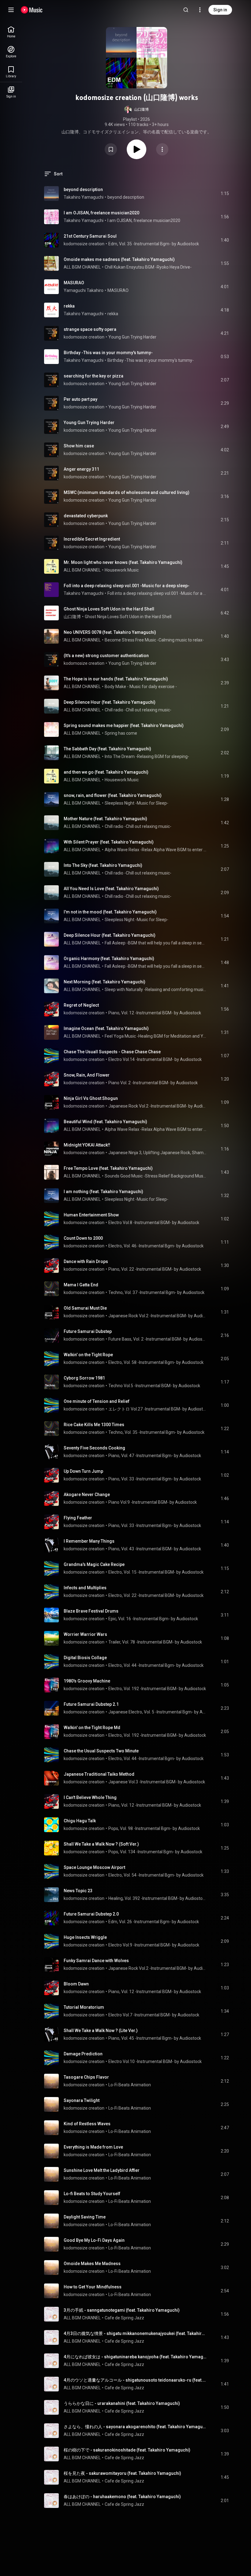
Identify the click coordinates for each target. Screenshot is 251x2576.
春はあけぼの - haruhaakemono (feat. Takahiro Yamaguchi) (122, 2497)
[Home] (32, 10)
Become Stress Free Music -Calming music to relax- (154, 640)
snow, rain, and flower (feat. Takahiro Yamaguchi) (113, 795)
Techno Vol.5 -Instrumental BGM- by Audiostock (154, 1386)
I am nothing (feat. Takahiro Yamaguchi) (103, 1192)
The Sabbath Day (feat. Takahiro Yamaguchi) (107, 749)
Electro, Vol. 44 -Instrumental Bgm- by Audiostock (156, 1665)
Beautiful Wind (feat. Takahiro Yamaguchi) (105, 1122)
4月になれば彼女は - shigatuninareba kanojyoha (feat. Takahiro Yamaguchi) (135, 2357)
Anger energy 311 (81, 469)
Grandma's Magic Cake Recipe (94, 1564)
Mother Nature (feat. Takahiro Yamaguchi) (105, 819)
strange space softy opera (90, 329)
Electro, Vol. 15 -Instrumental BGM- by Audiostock (156, 1572)
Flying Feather (78, 1518)
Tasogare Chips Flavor (86, 2077)
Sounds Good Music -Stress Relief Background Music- (156, 1176)
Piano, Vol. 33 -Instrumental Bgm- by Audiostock (155, 1479)
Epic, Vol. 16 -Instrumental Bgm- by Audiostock (153, 1619)
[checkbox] (225, 193)
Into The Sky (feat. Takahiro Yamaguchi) (103, 865)
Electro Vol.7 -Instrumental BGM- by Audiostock (154, 2015)
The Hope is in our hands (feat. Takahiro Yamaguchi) (116, 679)
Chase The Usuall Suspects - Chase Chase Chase (112, 1052)
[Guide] (11, 10)
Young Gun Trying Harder (132, 337)
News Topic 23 (78, 1891)
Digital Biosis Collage (85, 1658)
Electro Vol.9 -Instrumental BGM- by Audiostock (154, 1945)
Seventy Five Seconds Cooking (94, 1448)
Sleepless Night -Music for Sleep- (137, 803)
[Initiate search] (186, 10)
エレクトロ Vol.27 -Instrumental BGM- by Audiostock (157, 1409)
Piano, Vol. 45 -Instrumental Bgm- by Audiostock (155, 2038)
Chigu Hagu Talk (80, 1821)
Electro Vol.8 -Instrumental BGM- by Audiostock (154, 1223)
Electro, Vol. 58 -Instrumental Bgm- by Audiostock (156, 1362)
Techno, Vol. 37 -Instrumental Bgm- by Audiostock (156, 1292)
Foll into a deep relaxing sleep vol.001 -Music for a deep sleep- (127, 586)
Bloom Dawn (76, 1984)
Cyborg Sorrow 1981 (84, 1378)
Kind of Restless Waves (87, 2124)
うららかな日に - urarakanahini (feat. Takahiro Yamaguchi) (122, 2403)
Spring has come (121, 733)
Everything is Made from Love (93, 2147)
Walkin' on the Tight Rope (88, 1355)
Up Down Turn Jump (83, 1471)
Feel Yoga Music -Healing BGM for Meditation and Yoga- (156, 1036)
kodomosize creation (84, 244)
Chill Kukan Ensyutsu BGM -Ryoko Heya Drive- (148, 267)
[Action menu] (162, 149)
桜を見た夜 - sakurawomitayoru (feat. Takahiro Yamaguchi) (122, 2473)
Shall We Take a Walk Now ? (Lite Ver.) (101, 2031)
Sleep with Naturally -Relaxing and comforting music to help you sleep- (156, 989)
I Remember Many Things (89, 1541)
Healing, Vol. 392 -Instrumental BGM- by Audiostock (157, 1898)
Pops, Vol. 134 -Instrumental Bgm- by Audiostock (155, 1852)
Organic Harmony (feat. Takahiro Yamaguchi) (109, 959)
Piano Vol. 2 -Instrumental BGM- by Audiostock (153, 1083)
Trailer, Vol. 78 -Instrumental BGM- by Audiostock (155, 1642)
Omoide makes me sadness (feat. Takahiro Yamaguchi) (119, 259)
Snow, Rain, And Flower (87, 1075)
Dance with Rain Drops (86, 1261)
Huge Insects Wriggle (85, 1937)
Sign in (220, 10)
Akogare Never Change (87, 1495)
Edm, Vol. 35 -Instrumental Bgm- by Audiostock (154, 244)
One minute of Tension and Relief (97, 1401)
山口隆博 (72, 617)
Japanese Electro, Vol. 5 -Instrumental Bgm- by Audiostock (157, 1712)
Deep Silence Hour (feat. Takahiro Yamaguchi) (110, 702)
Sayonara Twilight (82, 2100)
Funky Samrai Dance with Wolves (96, 1961)
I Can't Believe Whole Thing (90, 1797)
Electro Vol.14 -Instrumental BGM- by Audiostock (155, 1059)
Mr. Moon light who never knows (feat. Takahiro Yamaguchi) (123, 562)
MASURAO (74, 283)
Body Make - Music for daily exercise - (141, 687)
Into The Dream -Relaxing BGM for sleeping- (147, 756)
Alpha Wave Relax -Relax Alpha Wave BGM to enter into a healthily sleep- (156, 850)
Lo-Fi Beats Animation (130, 2085)
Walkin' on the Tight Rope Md (92, 1728)
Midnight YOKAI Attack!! (87, 1145)
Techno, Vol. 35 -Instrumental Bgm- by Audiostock (156, 1432)
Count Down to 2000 (83, 1238)
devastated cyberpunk (86, 516)
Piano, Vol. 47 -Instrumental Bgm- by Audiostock (155, 1456)
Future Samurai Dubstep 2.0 (91, 1914)
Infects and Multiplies (85, 1588)
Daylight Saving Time (85, 2217)
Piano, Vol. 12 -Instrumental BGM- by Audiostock (155, 1013)
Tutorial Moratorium (84, 2007)
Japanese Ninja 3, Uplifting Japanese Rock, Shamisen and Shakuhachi (157, 1153)
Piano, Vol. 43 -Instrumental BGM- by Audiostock (155, 1549)
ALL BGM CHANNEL (82, 267)
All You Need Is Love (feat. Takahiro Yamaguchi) (111, 889)
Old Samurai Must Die (85, 1308)
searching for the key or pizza (94, 376)
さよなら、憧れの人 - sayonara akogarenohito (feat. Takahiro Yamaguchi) (135, 2427)
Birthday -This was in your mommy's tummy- (108, 353)
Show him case (79, 446)
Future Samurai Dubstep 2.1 (91, 1704)
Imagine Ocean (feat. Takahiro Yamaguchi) (106, 1028)
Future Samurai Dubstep (88, 1331)
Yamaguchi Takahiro (84, 290)
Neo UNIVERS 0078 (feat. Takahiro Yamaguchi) (110, 632)
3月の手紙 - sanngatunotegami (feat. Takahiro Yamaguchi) (122, 2310)
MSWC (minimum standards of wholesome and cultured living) (127, 492)
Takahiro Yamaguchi (84, 197)
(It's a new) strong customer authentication (106, 656)
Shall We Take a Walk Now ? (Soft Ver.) (101, 1844)
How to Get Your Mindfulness (93, 2287)
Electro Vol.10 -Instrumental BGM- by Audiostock (155, 2061)
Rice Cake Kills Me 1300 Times (94, 1425)
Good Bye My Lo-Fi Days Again (94, 2240)
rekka (69, 306)
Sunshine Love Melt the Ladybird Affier (102, 2170)
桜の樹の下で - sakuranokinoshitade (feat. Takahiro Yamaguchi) (127, 2450)
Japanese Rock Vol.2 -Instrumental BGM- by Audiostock (157, 1106)
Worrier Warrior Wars (85, 1634)
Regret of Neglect (81, 1005)
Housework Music (122, 570)
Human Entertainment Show (91, 1215)
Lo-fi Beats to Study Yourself (92, 2194)
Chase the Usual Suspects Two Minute (101, 1751)
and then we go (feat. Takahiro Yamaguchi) (106, 772)
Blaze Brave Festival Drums (91, 1611)
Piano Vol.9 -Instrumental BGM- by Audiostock (153, 1502)
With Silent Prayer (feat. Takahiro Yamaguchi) (109, 842)
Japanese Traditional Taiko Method (99, 1774)
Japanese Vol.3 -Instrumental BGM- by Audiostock (157, 1782)
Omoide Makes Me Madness (92, 2264)
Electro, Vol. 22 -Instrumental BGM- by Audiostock (156, 1595)
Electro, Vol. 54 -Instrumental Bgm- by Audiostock (156, 1875)
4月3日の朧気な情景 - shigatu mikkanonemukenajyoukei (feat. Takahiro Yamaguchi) (135, 2333)
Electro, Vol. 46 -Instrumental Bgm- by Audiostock (156, 1246)
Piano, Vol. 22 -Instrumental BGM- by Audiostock (155, 1269)
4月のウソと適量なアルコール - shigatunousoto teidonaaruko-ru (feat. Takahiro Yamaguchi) (135, 2380)
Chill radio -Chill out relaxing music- (138, 710)
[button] (137, 109)
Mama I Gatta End (81, 1285)
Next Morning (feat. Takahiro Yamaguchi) (105, 982)
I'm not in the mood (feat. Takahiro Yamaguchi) (110, 912)
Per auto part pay (81, 399)
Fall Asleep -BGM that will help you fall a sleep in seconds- (156, 943)
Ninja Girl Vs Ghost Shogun (91, 1098)
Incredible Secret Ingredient (92, 539)
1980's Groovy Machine (87, 1681)
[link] (11, 32)
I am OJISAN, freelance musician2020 (101, 213)
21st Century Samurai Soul (90, 236)
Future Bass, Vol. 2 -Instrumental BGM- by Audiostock (157, 1339)
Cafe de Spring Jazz (124, 2318)
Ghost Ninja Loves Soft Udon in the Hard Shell (109, 609)
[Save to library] (111, 149)
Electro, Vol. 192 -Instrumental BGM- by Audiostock (157, 1689)
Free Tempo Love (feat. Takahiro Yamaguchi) (108, 1168)
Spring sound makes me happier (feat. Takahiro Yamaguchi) (124, 725)
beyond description (83, 189)
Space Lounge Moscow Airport (94, 1867)
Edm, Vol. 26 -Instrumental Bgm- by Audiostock (154, 1922)
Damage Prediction (83, 2054)
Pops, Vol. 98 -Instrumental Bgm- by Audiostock (154, 1828)
